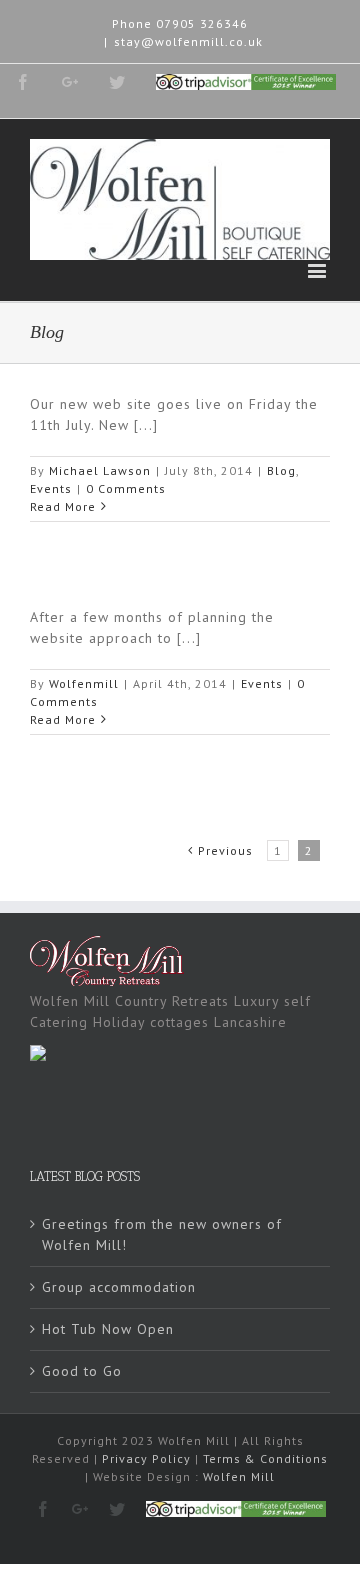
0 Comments (126, 488)
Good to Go (82, 1371)
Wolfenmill (84, 683)
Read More (63, 506)
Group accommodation (119, 1287)
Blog (281, 470)
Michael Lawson (100, 470)
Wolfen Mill (239, 1476)
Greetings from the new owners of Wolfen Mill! (162, 1234)
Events (51, 488)
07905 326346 (202, 23)
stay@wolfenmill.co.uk (188, 41)
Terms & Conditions (265, 1458)
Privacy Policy (146, 1458)
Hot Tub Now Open (108, 1329)
